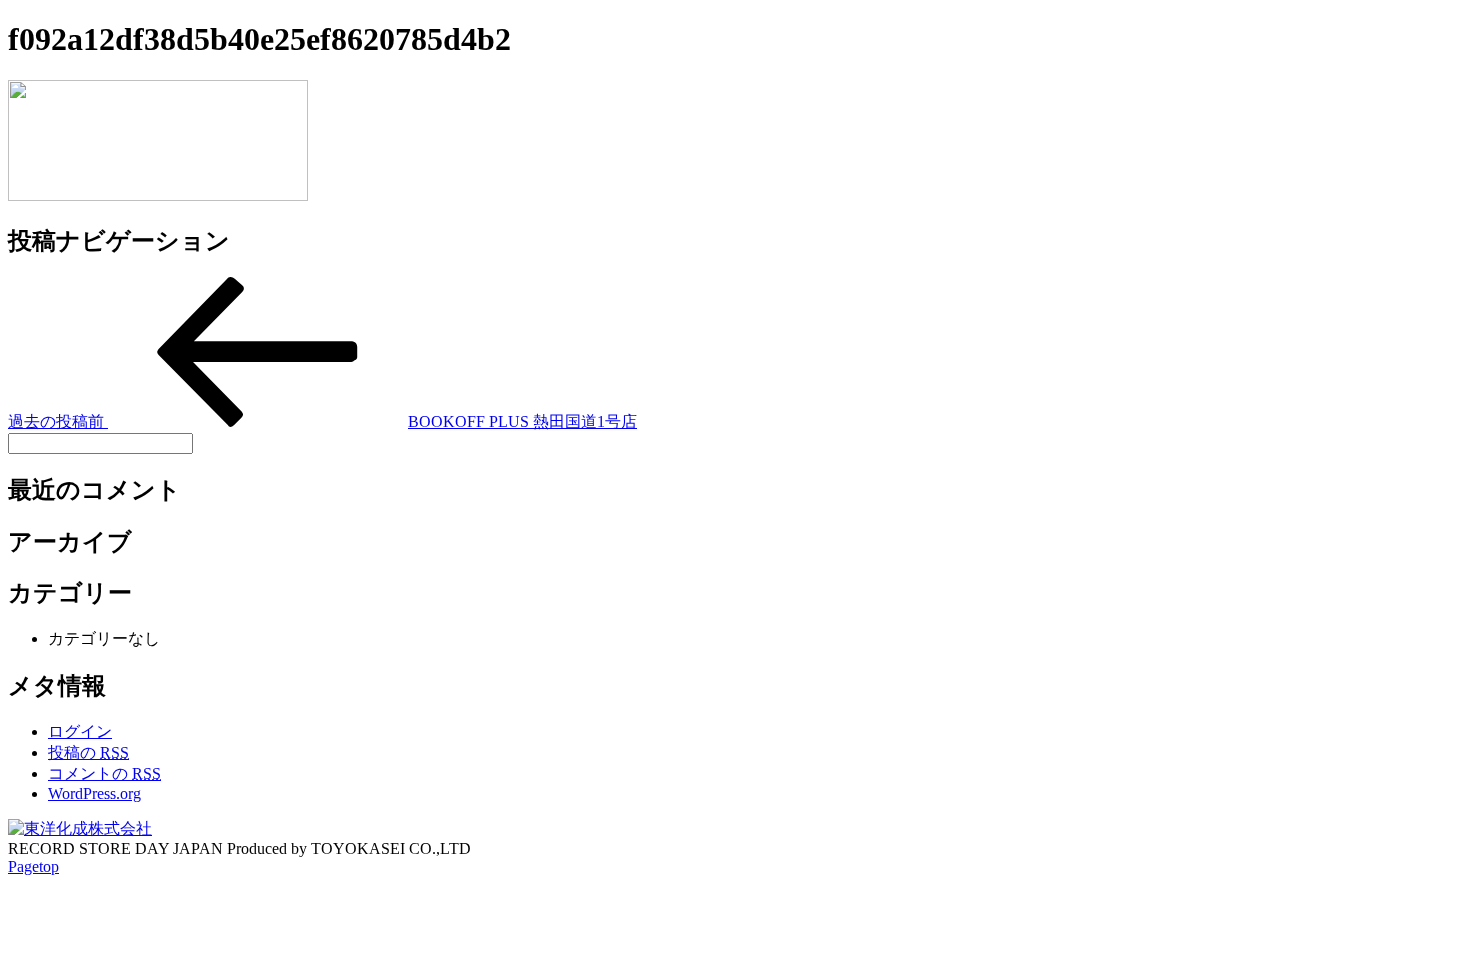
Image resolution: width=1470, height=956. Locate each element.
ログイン (80, 731)
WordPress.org (94, 793)
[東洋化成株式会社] (80, 828)
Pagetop (33, 866)
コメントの (104, 773)
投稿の (88, 752)
